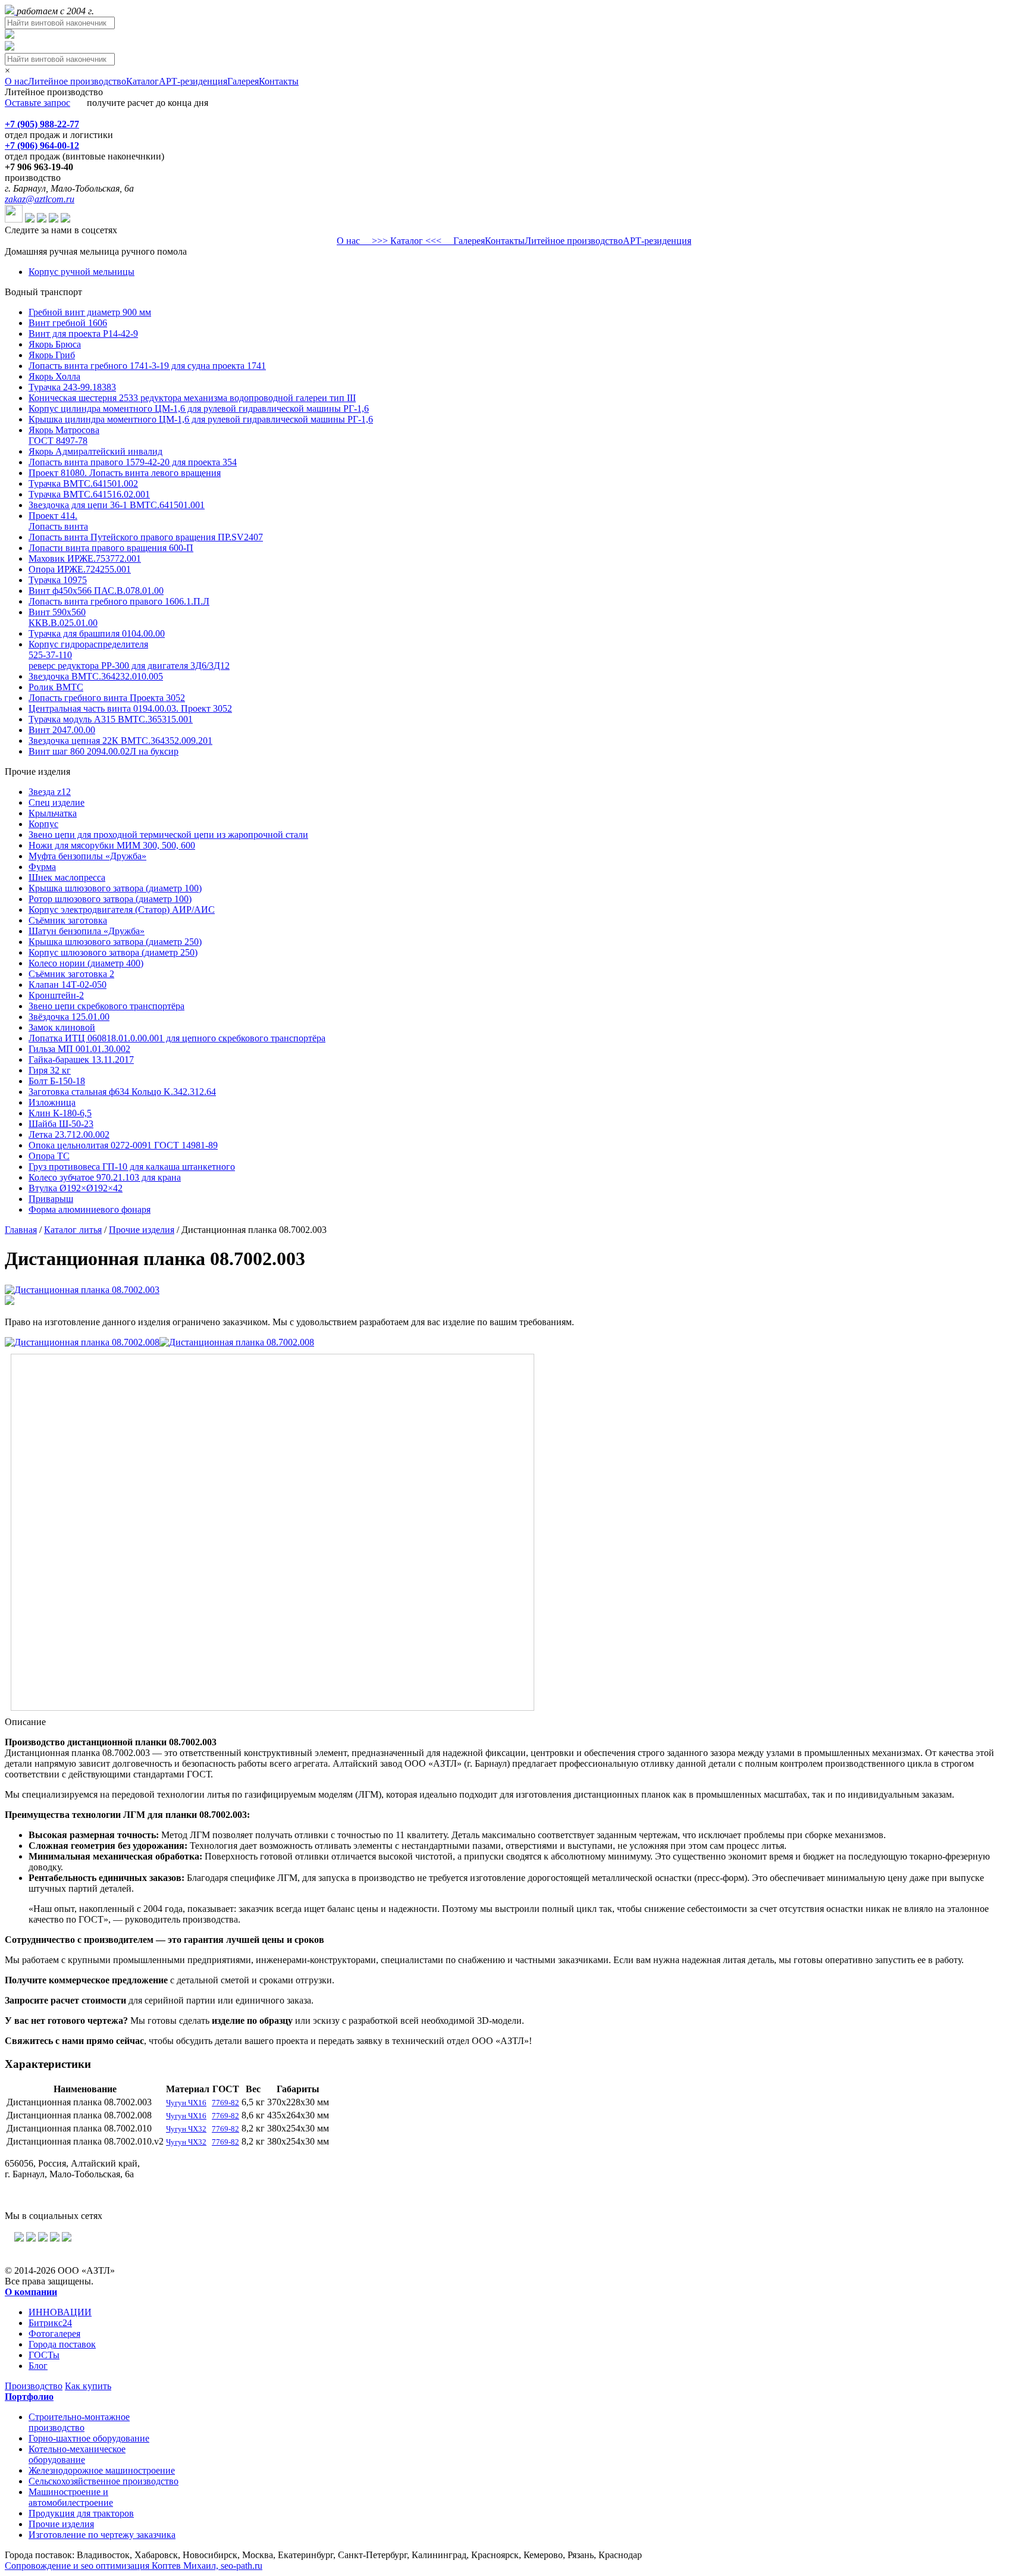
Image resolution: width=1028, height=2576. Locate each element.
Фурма (42, 867)
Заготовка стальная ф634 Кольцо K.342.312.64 (122, 1092)
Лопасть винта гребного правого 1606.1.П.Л (119, 601)
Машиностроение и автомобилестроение (71, 2497)
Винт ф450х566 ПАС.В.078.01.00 (96, 591)
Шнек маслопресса (67, 877)
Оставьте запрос (37, 103)
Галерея (243, 81)
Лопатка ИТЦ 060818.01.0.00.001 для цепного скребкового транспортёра (177, 1038)
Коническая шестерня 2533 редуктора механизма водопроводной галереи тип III (192, 398)
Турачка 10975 (58, 580)
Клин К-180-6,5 (60, 1113)
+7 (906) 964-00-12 (42, 145)
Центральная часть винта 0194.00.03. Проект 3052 (130, 708)
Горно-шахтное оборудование (89, 2438)
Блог (38, 2366)
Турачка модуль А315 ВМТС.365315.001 (111, 719)
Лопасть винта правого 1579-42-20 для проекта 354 (133, 462)
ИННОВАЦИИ (60, 2312)
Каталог (142, 81)
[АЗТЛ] (11, 11)
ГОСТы (44, 2355)
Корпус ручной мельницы (82, 272)
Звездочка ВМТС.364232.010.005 (96, 676)
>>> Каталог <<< (407, 241)
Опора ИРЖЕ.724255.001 (80, 569)
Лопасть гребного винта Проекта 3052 (107, 698)
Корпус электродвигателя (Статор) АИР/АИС (122, 910)
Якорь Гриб (52, 355)
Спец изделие (57, 802)
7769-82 (225, 2103)
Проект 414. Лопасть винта (58, 521)
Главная (21, 1230)
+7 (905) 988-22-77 (42, 124)
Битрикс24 (50, 2323)
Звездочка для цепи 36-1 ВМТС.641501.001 (117, 505)
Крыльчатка (53, 813)
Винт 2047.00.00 (62, 730)
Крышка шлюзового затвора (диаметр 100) (115, 888)
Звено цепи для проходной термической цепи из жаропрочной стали (168, 835)
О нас (16, 81)
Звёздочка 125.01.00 (69, 1017)
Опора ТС (49, 1156)
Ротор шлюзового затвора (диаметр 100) (110, 899)
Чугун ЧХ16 (186, 2103)
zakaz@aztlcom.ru (40, 199)
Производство (34, 2386)
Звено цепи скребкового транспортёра (106, 1006)
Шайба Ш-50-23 (61, 1124)
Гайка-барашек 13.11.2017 (81, 1059)
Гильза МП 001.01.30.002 (79, 1049)
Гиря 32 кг (50, 1070)
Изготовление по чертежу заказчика (102, 2535)
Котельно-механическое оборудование (77, 2454)
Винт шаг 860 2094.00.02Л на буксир (104, 751)
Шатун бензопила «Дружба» (87, 931)
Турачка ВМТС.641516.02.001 (89, 494)
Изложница (52, 1102)
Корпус (43, 824)
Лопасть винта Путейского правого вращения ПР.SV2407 (146, 537)
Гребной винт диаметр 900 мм (90, 312)
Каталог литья (73, 1230)
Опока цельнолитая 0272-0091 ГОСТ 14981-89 (123, 1145)
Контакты (279, 81)
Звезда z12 (50, 792)
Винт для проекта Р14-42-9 (83, 334)
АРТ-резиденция (193, 81)
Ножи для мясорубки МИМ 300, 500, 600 (112, 845)
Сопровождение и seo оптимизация (134, 2566)
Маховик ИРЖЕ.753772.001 (85, 558)
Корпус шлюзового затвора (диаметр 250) (113, 952)
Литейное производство (77, 81)
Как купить (88, 2386)
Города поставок (62, 2344)
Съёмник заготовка (68, 920)
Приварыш (51, 1199)
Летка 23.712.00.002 (69, 1134)
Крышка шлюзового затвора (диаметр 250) (115, 942)
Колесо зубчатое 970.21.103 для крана (105, 1177)
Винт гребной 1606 (68, 323)
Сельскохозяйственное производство (104, 2481)
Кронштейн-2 (56, 995)
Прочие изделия (142, 1230)
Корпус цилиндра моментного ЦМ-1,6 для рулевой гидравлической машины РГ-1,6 (199, 409)
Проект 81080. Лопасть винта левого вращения (125, 473)
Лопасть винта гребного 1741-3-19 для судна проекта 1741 (147, 366)
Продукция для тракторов (81, 2513)
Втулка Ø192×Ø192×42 (76, 1188)
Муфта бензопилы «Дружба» (87, 856)
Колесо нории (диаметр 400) (86, 963)
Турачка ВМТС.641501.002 (83, 483)
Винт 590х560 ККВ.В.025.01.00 (63, 617)
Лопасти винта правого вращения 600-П (111, 548)
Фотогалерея (54, 2334)
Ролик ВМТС (56, 687)
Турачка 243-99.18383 (72, 387)
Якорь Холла (54, 376)
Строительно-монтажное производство (79, 2422)
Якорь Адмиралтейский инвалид (95, 451)
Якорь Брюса (55, 344)
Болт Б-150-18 (57, 1081)
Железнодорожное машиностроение (102, 2470)
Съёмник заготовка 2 (71, 974)
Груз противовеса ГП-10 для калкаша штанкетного (132, 1167)
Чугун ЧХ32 (186, 2129)
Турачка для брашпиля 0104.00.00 (97, 633)
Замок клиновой (62, 1027)
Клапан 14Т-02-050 (68, 985)
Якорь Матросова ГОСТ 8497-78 (64, 435)
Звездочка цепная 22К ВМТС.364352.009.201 (120, 741)
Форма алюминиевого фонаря (90, 1209)
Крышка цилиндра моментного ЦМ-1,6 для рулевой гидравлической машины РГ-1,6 (201, 419)
